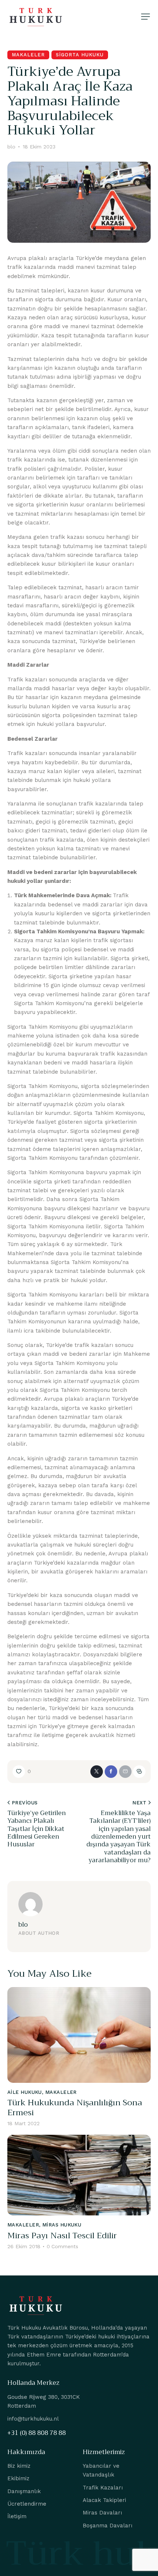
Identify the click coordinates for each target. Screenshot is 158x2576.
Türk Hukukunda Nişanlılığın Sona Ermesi (75, 2108)
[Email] (125, 1772)
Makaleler (28, 55)
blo (23, 1925)
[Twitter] (97, 1772)
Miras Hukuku (62, 2225)
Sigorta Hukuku (80, 55)
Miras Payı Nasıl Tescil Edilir (62, 2236)
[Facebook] (111, 1772)
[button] (146, 17)
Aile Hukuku (25, 2092)
